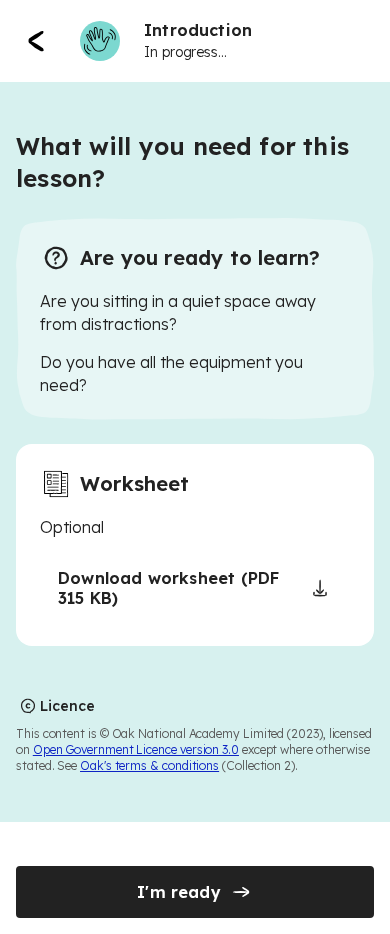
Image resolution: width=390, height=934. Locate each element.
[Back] (36, 41)
